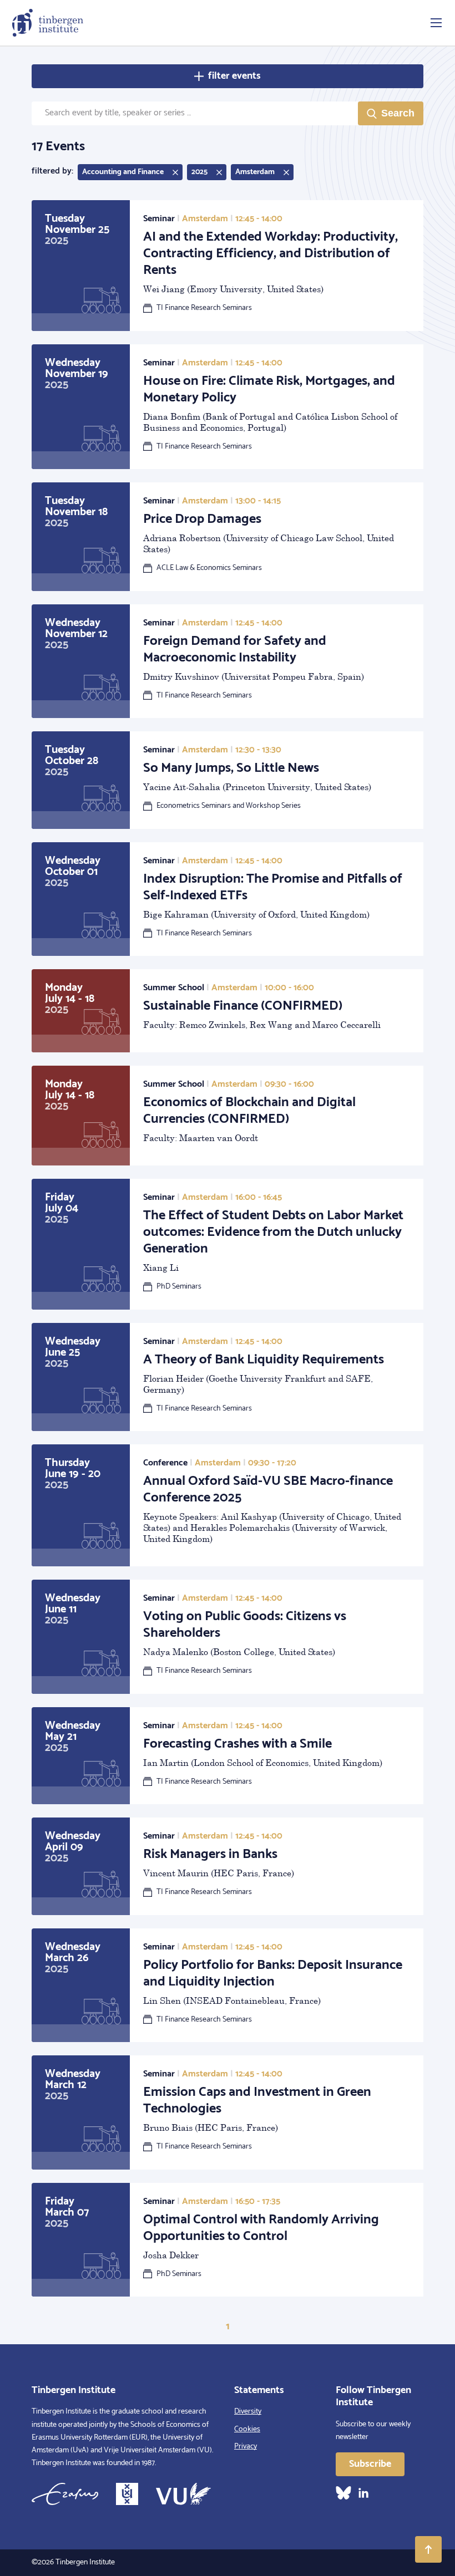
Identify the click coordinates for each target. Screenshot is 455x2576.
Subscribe (370, 2464)
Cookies (247, 2429)
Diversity (248, 2412)
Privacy (246, 2447)
